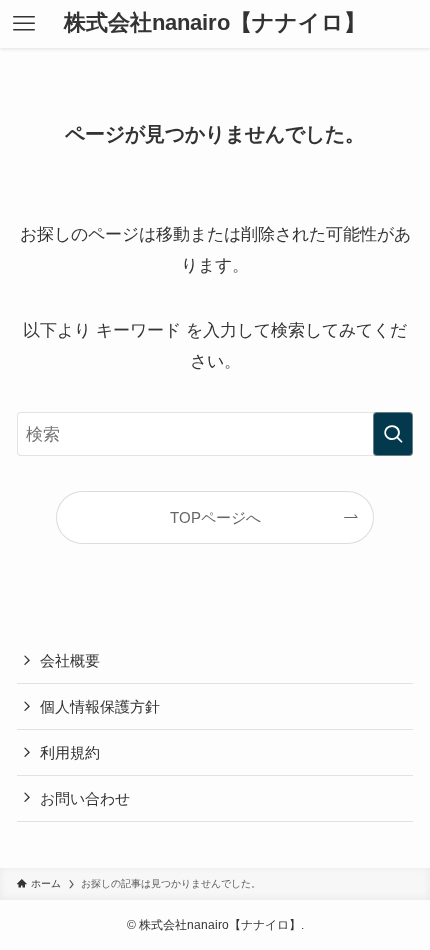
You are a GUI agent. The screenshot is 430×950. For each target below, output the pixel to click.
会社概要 (70, 660)
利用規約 (70, 752)
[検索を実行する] (393, 434)
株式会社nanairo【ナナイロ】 (215, 24)
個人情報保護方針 (100, 706)
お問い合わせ (85, 798)
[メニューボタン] (24, 24)
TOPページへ (215, 517)
